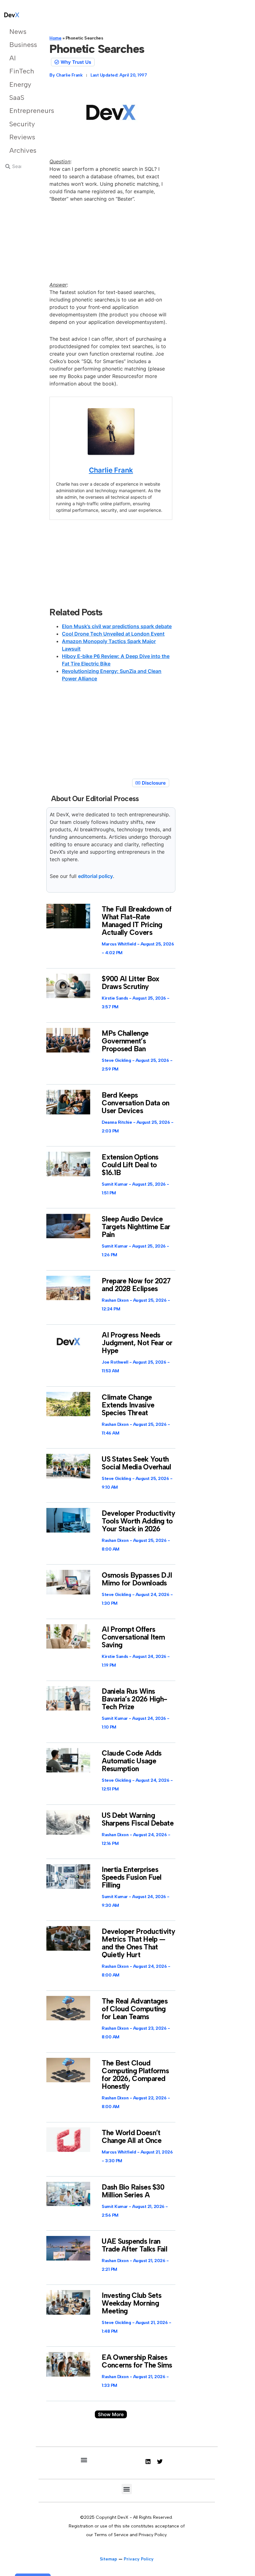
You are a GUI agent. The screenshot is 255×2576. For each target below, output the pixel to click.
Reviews (18, 137)
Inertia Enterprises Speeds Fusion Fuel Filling (132, 1877)
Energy (18, 84)
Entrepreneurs (18, 111)
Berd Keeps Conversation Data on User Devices (135, 1103)
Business (18, 45)
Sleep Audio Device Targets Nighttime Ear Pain (136, 1227)
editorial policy (95, 876)
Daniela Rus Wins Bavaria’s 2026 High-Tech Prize (134, 1699)
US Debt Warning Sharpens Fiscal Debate (138, 1819)
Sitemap (109, 2559)
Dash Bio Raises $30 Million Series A (133, 2191)
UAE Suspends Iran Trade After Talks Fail (134, 2245)
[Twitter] (160, 2462)
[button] (111, 2414)
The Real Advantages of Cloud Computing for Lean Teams (135, 2009)
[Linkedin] (148, 2462)
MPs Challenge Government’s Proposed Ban (125, 1041)
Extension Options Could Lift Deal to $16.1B (130, 1165)
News (18, 32)
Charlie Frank (111, 470)
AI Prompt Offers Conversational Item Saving (133, 1637)
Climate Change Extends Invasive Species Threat (128, 1405)
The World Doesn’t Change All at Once (132, 2137)
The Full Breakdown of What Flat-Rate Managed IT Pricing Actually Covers (137, 921)
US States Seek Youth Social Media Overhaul (136, 1463)
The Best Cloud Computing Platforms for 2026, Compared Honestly (135, 2075)
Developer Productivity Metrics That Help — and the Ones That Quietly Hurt (138, 1943)
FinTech (18, 71)
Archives (18, 150)
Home (55, 38)
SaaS (17, 98)
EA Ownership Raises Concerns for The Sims (137, 2361)
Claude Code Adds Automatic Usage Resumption (132, 1761)
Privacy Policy (139, 2559)
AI (13, 58)
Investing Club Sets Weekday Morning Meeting (132, 2303)
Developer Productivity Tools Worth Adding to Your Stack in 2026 (138, 1521)
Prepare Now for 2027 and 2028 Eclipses (136, 1285)
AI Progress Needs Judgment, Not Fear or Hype (137, 1343)
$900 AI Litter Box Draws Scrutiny (130, 983)
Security (18, 124)
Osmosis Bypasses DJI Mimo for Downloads (137, 1579)
